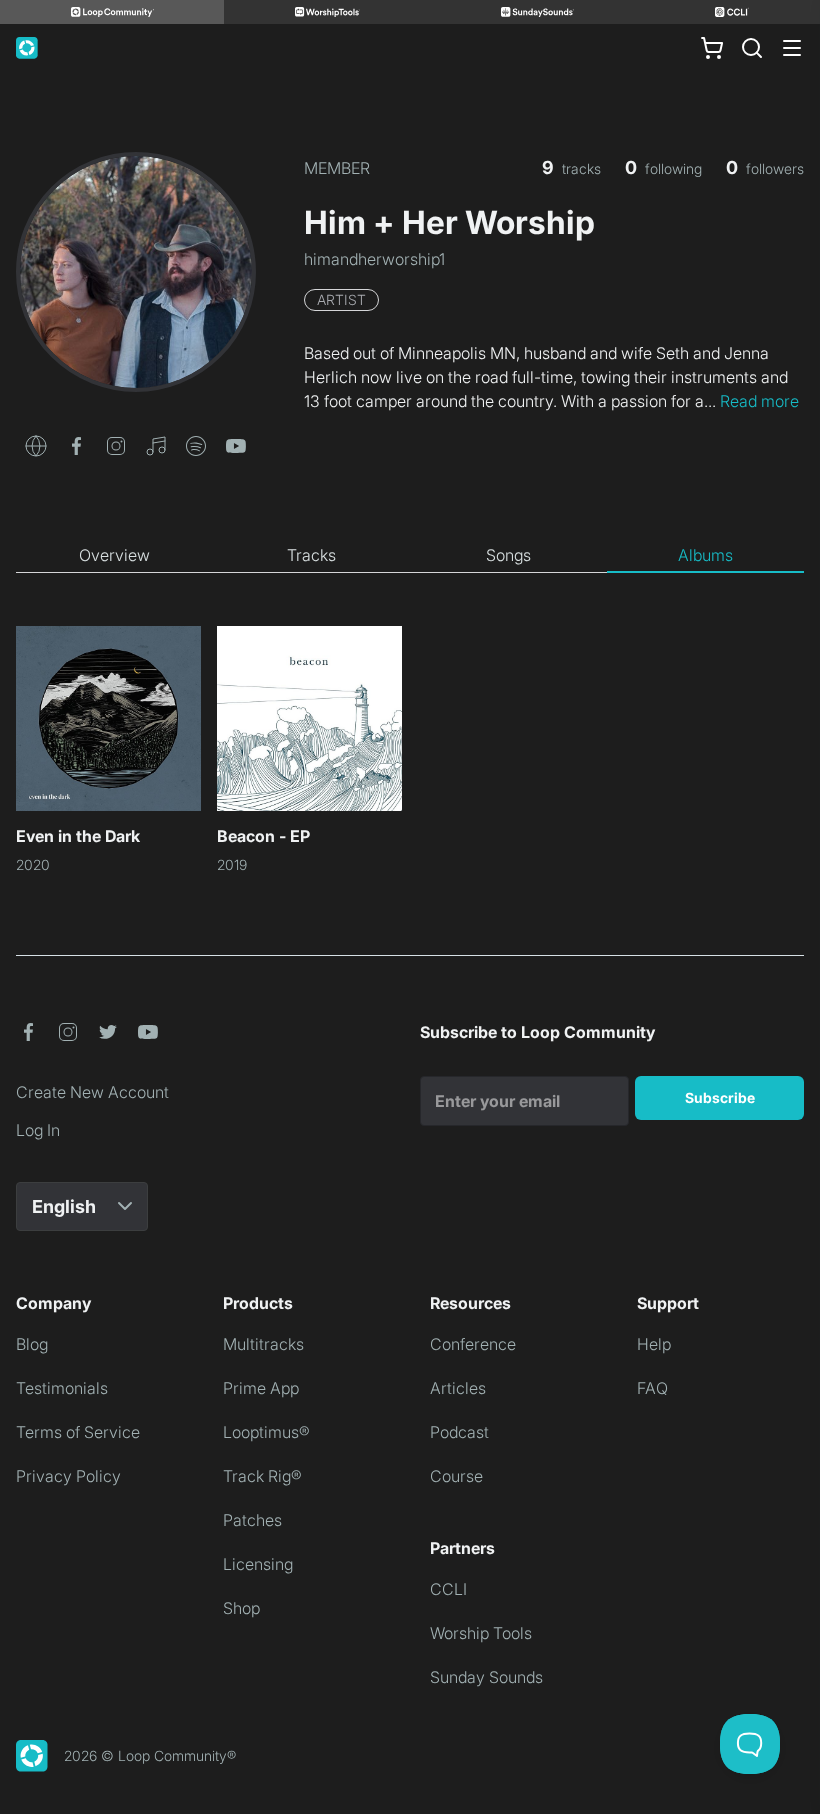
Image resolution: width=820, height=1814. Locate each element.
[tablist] (410, 556)
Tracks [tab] (311, 555)
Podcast (459, 1432)
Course (456, 1476)
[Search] (752, 48)
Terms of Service (78, 1432)
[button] (36, 444)
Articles (458, 1388)
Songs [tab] (508, 555)
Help (654, 1344)
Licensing (258, 1564)
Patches (252, 1520)
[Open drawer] (792, 48)
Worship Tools (481, 1633)
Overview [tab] (114, 555)
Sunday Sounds (486, 1677)
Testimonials (62, 1388)
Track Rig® (262, 1476)
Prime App (261, 1388)
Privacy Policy (68, 1476)
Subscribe (720, 1097)
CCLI (448, 1589)
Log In (38, 1130)
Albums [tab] (705, 555)
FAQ (652, 1388)
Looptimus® (266, 1432)
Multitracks (263, 1344)
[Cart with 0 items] (712, 48)
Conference (473, 1344)
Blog (32, 1344)
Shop (241, 1608)
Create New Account (92, 1092)
